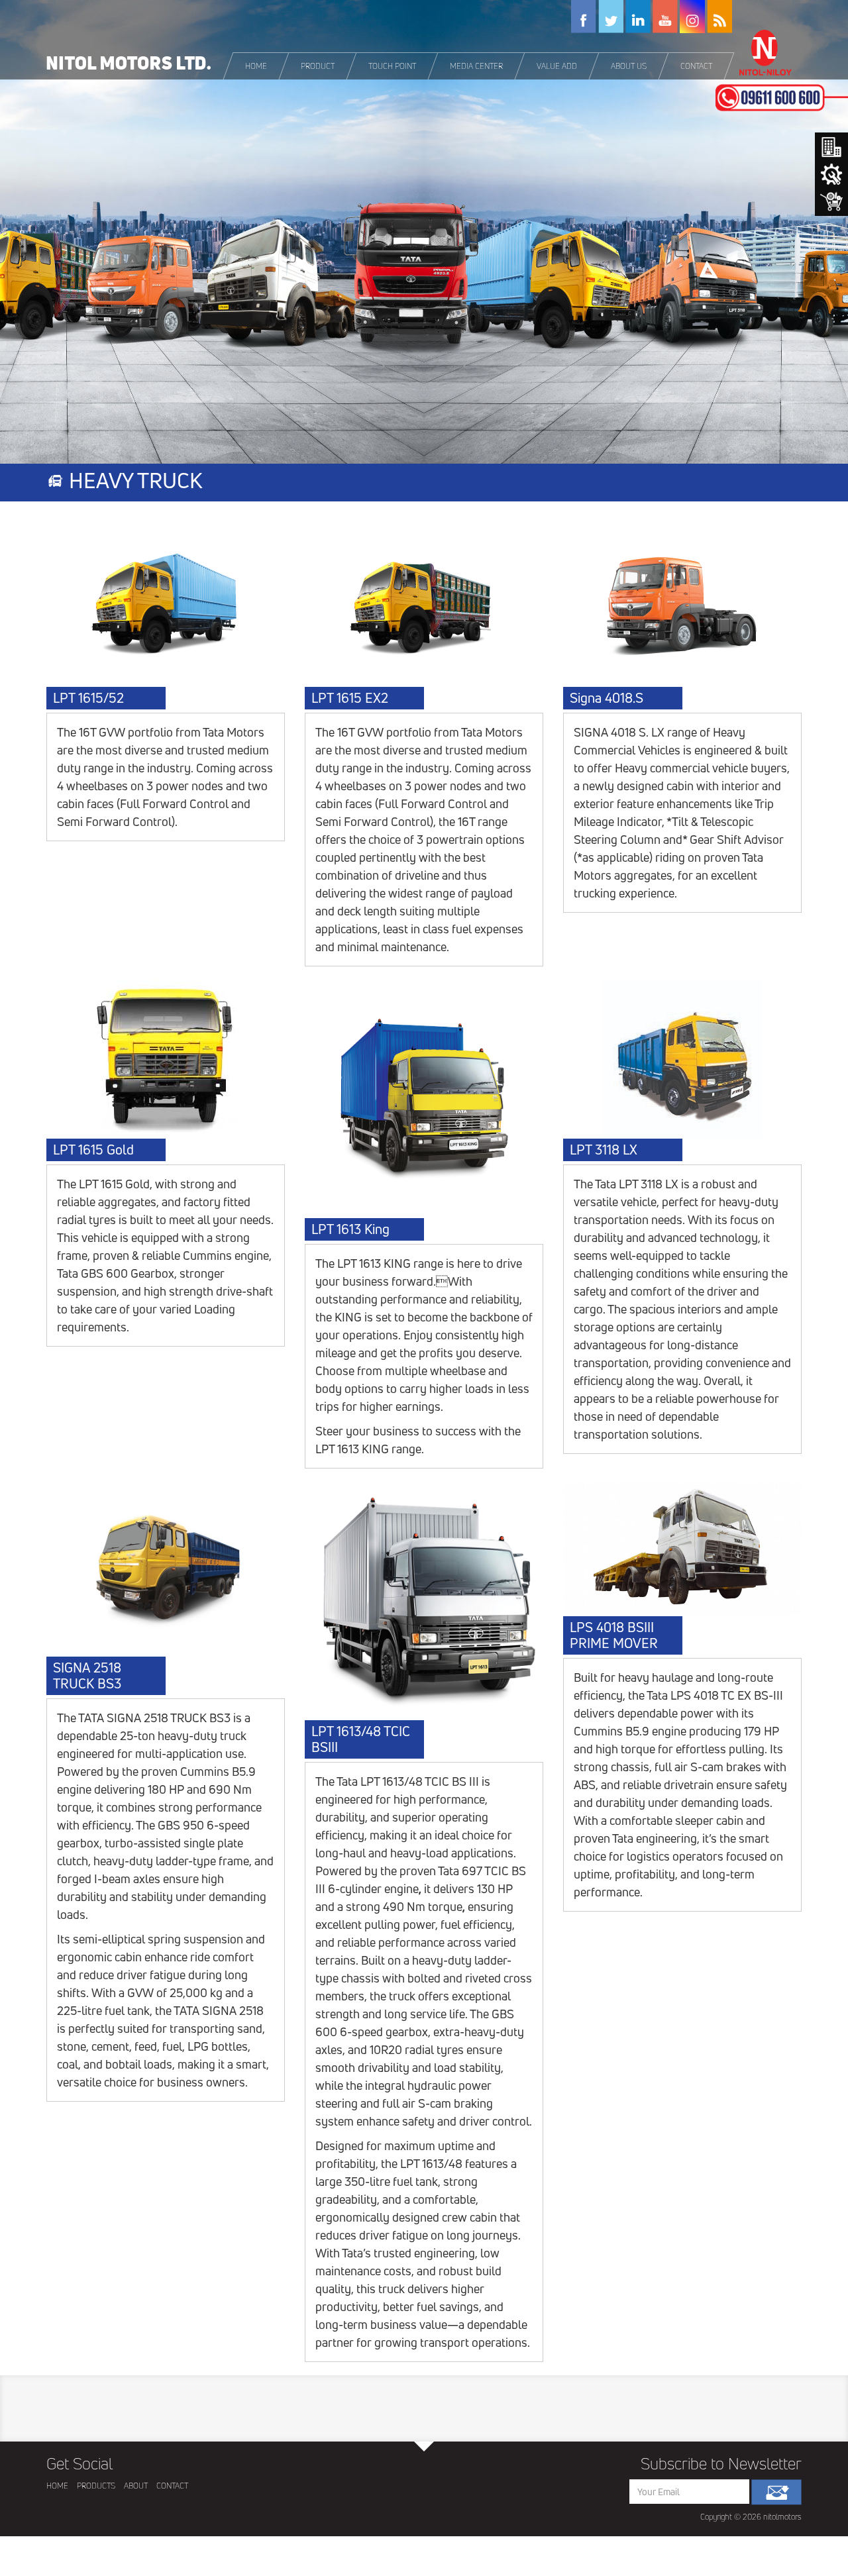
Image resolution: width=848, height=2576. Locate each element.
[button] (318, 66)
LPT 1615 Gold (93, 1150)
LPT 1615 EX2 (350, 698)
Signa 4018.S (607, 698)
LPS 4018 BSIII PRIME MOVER (614, 1635)
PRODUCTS (96, 2486)
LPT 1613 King (350, 1229)
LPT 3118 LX (604, 1150)
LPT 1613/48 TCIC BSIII (361, 1739)
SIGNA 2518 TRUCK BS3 (87, 1676)
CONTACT (172, 2486)
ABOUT (136, 2486)
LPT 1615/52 (88, 698)
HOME (57, 2486)
